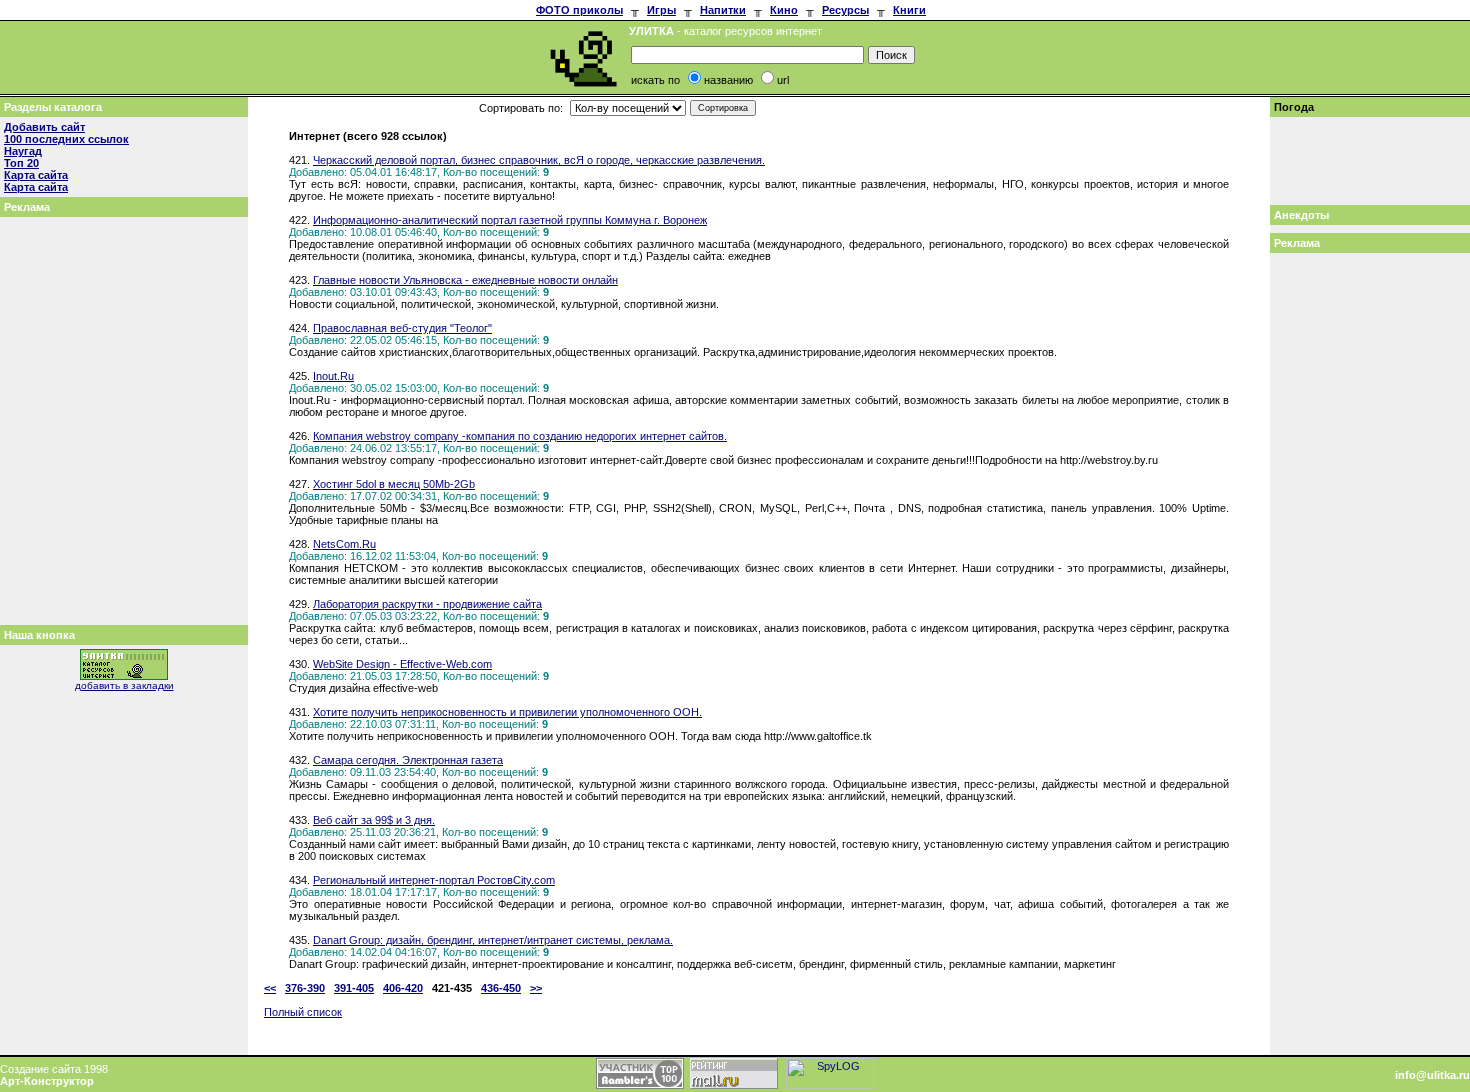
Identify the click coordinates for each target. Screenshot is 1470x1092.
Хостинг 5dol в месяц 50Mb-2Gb (394, 484)
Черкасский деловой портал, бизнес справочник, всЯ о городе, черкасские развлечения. (539, 160)
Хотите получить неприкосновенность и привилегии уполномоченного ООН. (507, 712)
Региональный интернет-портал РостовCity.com (434, 880)
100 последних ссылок (66, 139)
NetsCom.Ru (344, 544)
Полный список (303, 1012)
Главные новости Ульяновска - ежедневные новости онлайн (465, 280)
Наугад (23, 151)
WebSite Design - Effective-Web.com (402, 664)
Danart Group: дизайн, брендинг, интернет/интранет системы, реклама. (493, 940)
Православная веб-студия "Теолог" (402, 328)
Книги (909, 10)
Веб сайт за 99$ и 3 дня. (374, 820)
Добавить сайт (44, 127)
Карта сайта (36, 175)
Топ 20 (21, 163)
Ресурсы (845, 10)
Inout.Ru (333, 376)
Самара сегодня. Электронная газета (408, 760)
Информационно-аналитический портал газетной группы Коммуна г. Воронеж (510, 220)
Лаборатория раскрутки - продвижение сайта (427, 604)
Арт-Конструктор (47, 1081)
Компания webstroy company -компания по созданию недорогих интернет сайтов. (520, 436)
